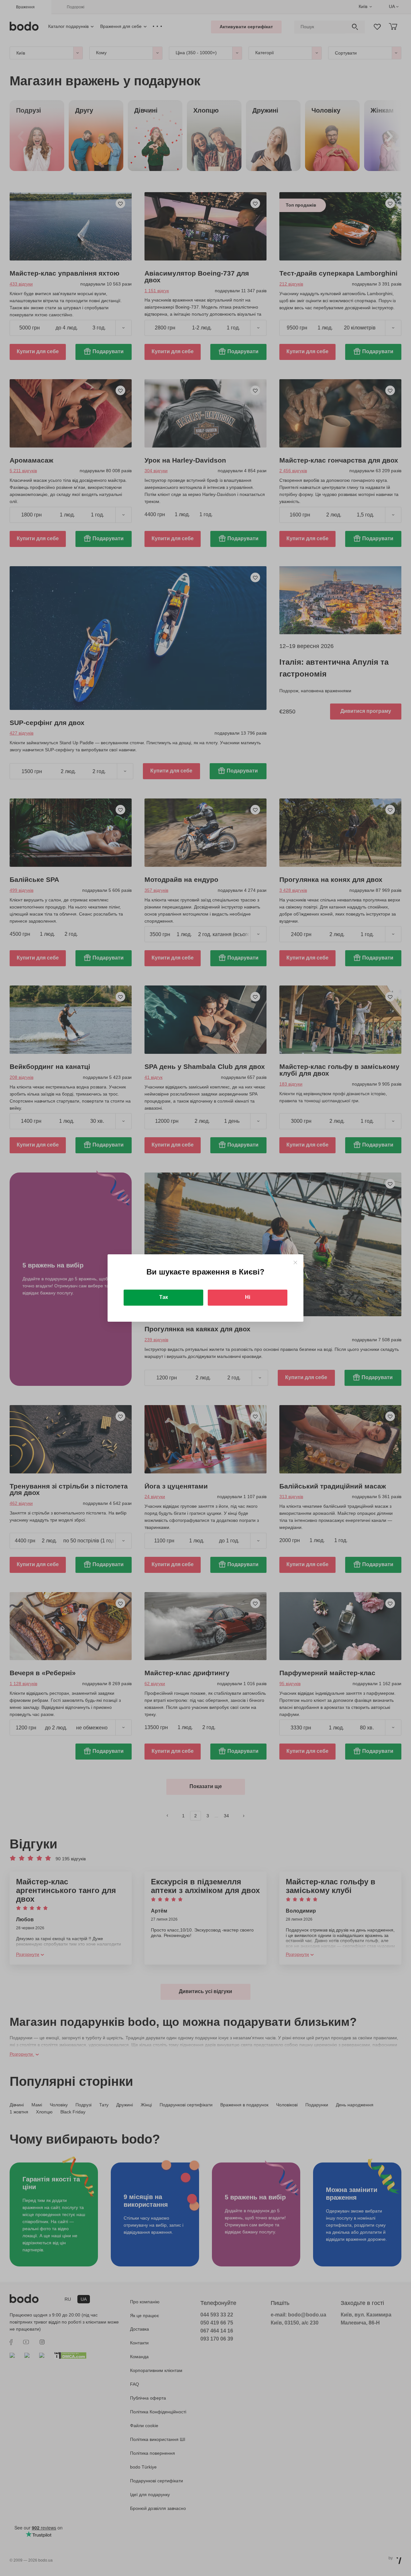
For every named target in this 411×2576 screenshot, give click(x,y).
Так (164, 1297)
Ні (248, 1297)
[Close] (295, 1262)
